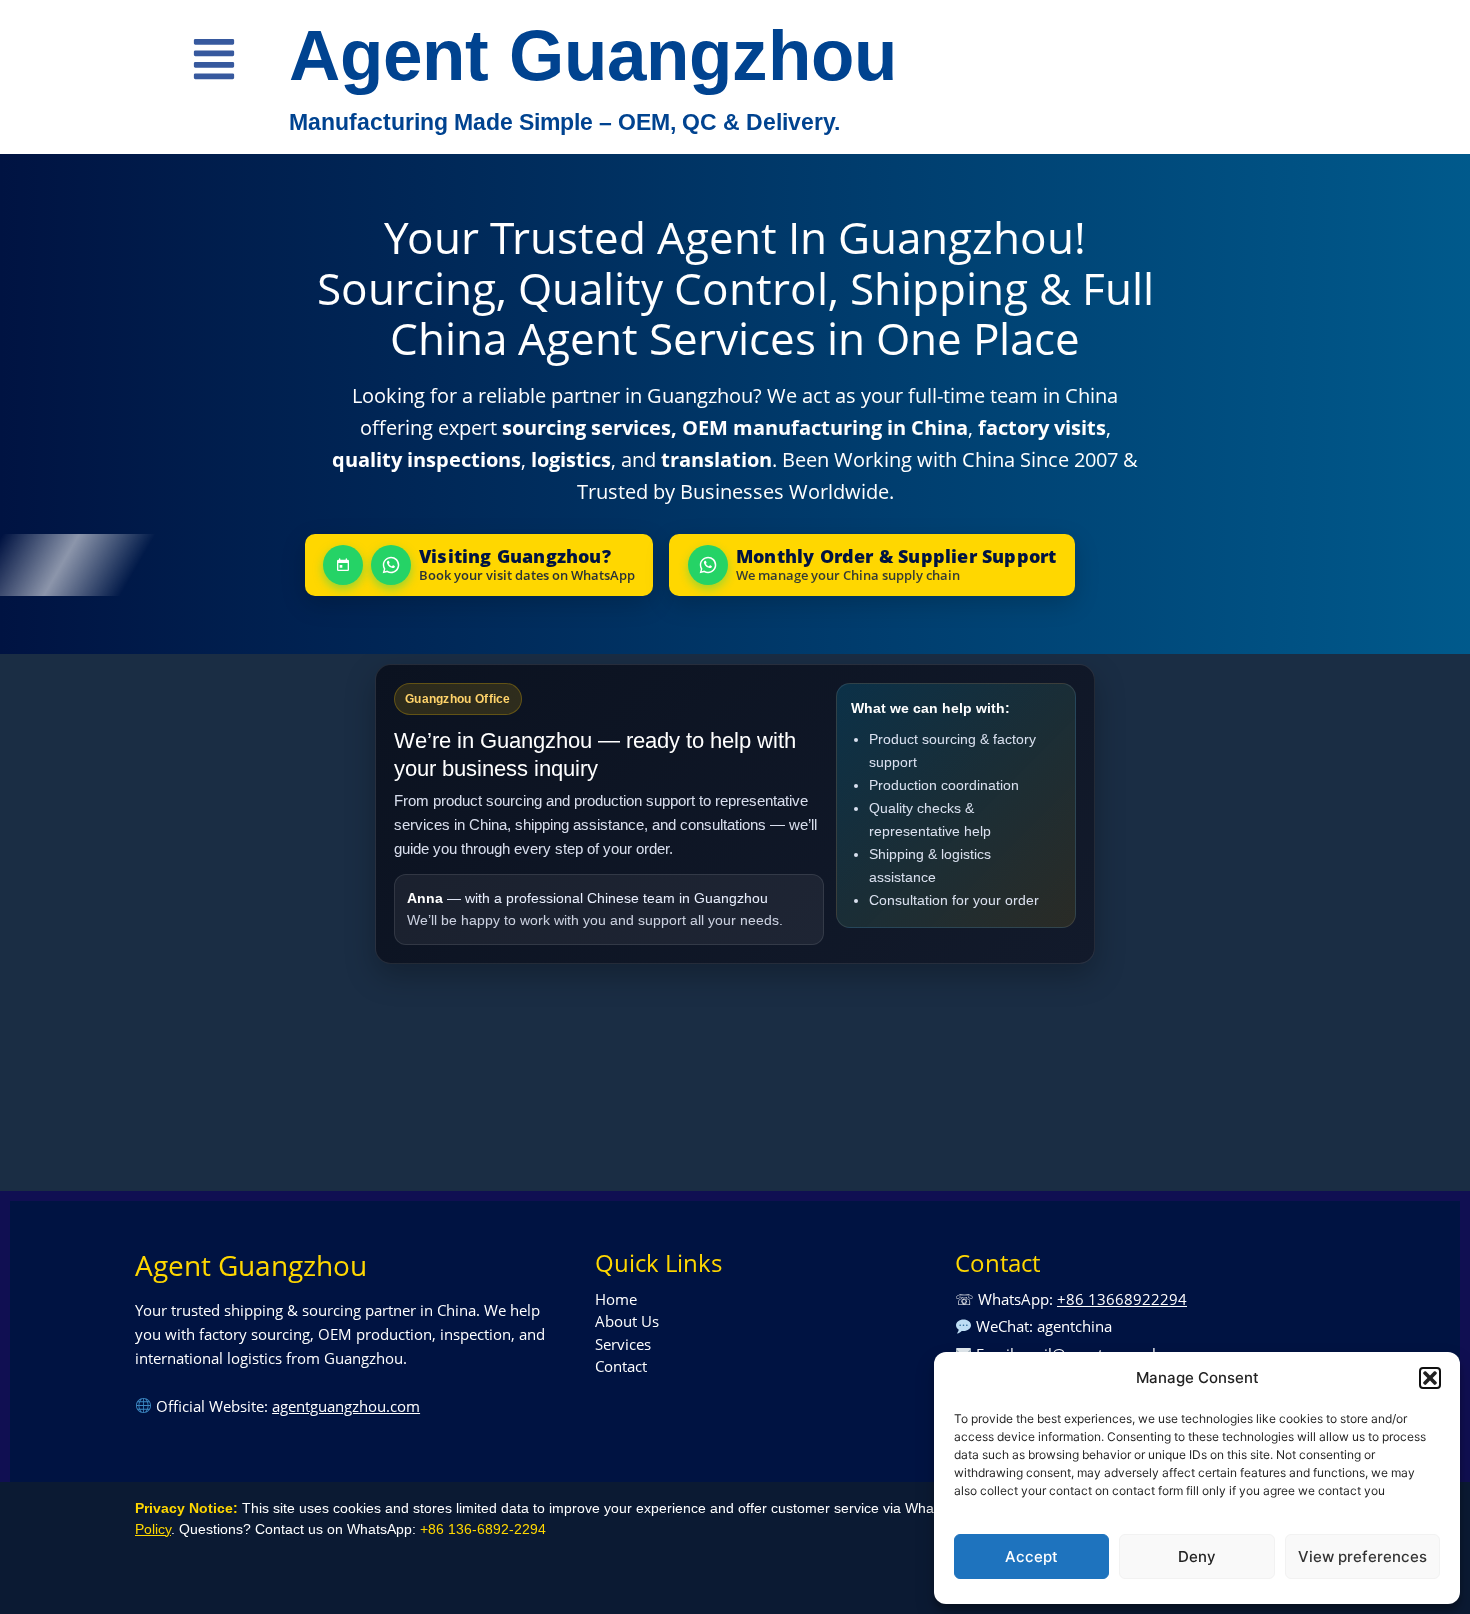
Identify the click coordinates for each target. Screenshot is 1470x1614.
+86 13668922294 (1122, 1299)
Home (616, 1299)
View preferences (1362, 1556)
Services (623, 1344)
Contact (621, 1366)
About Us (627, 1321)
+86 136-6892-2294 (483, 1529)
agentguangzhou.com (346, 1406)
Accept (1031, 1556)
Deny (1197, 1556)
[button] (1430, 1378)
